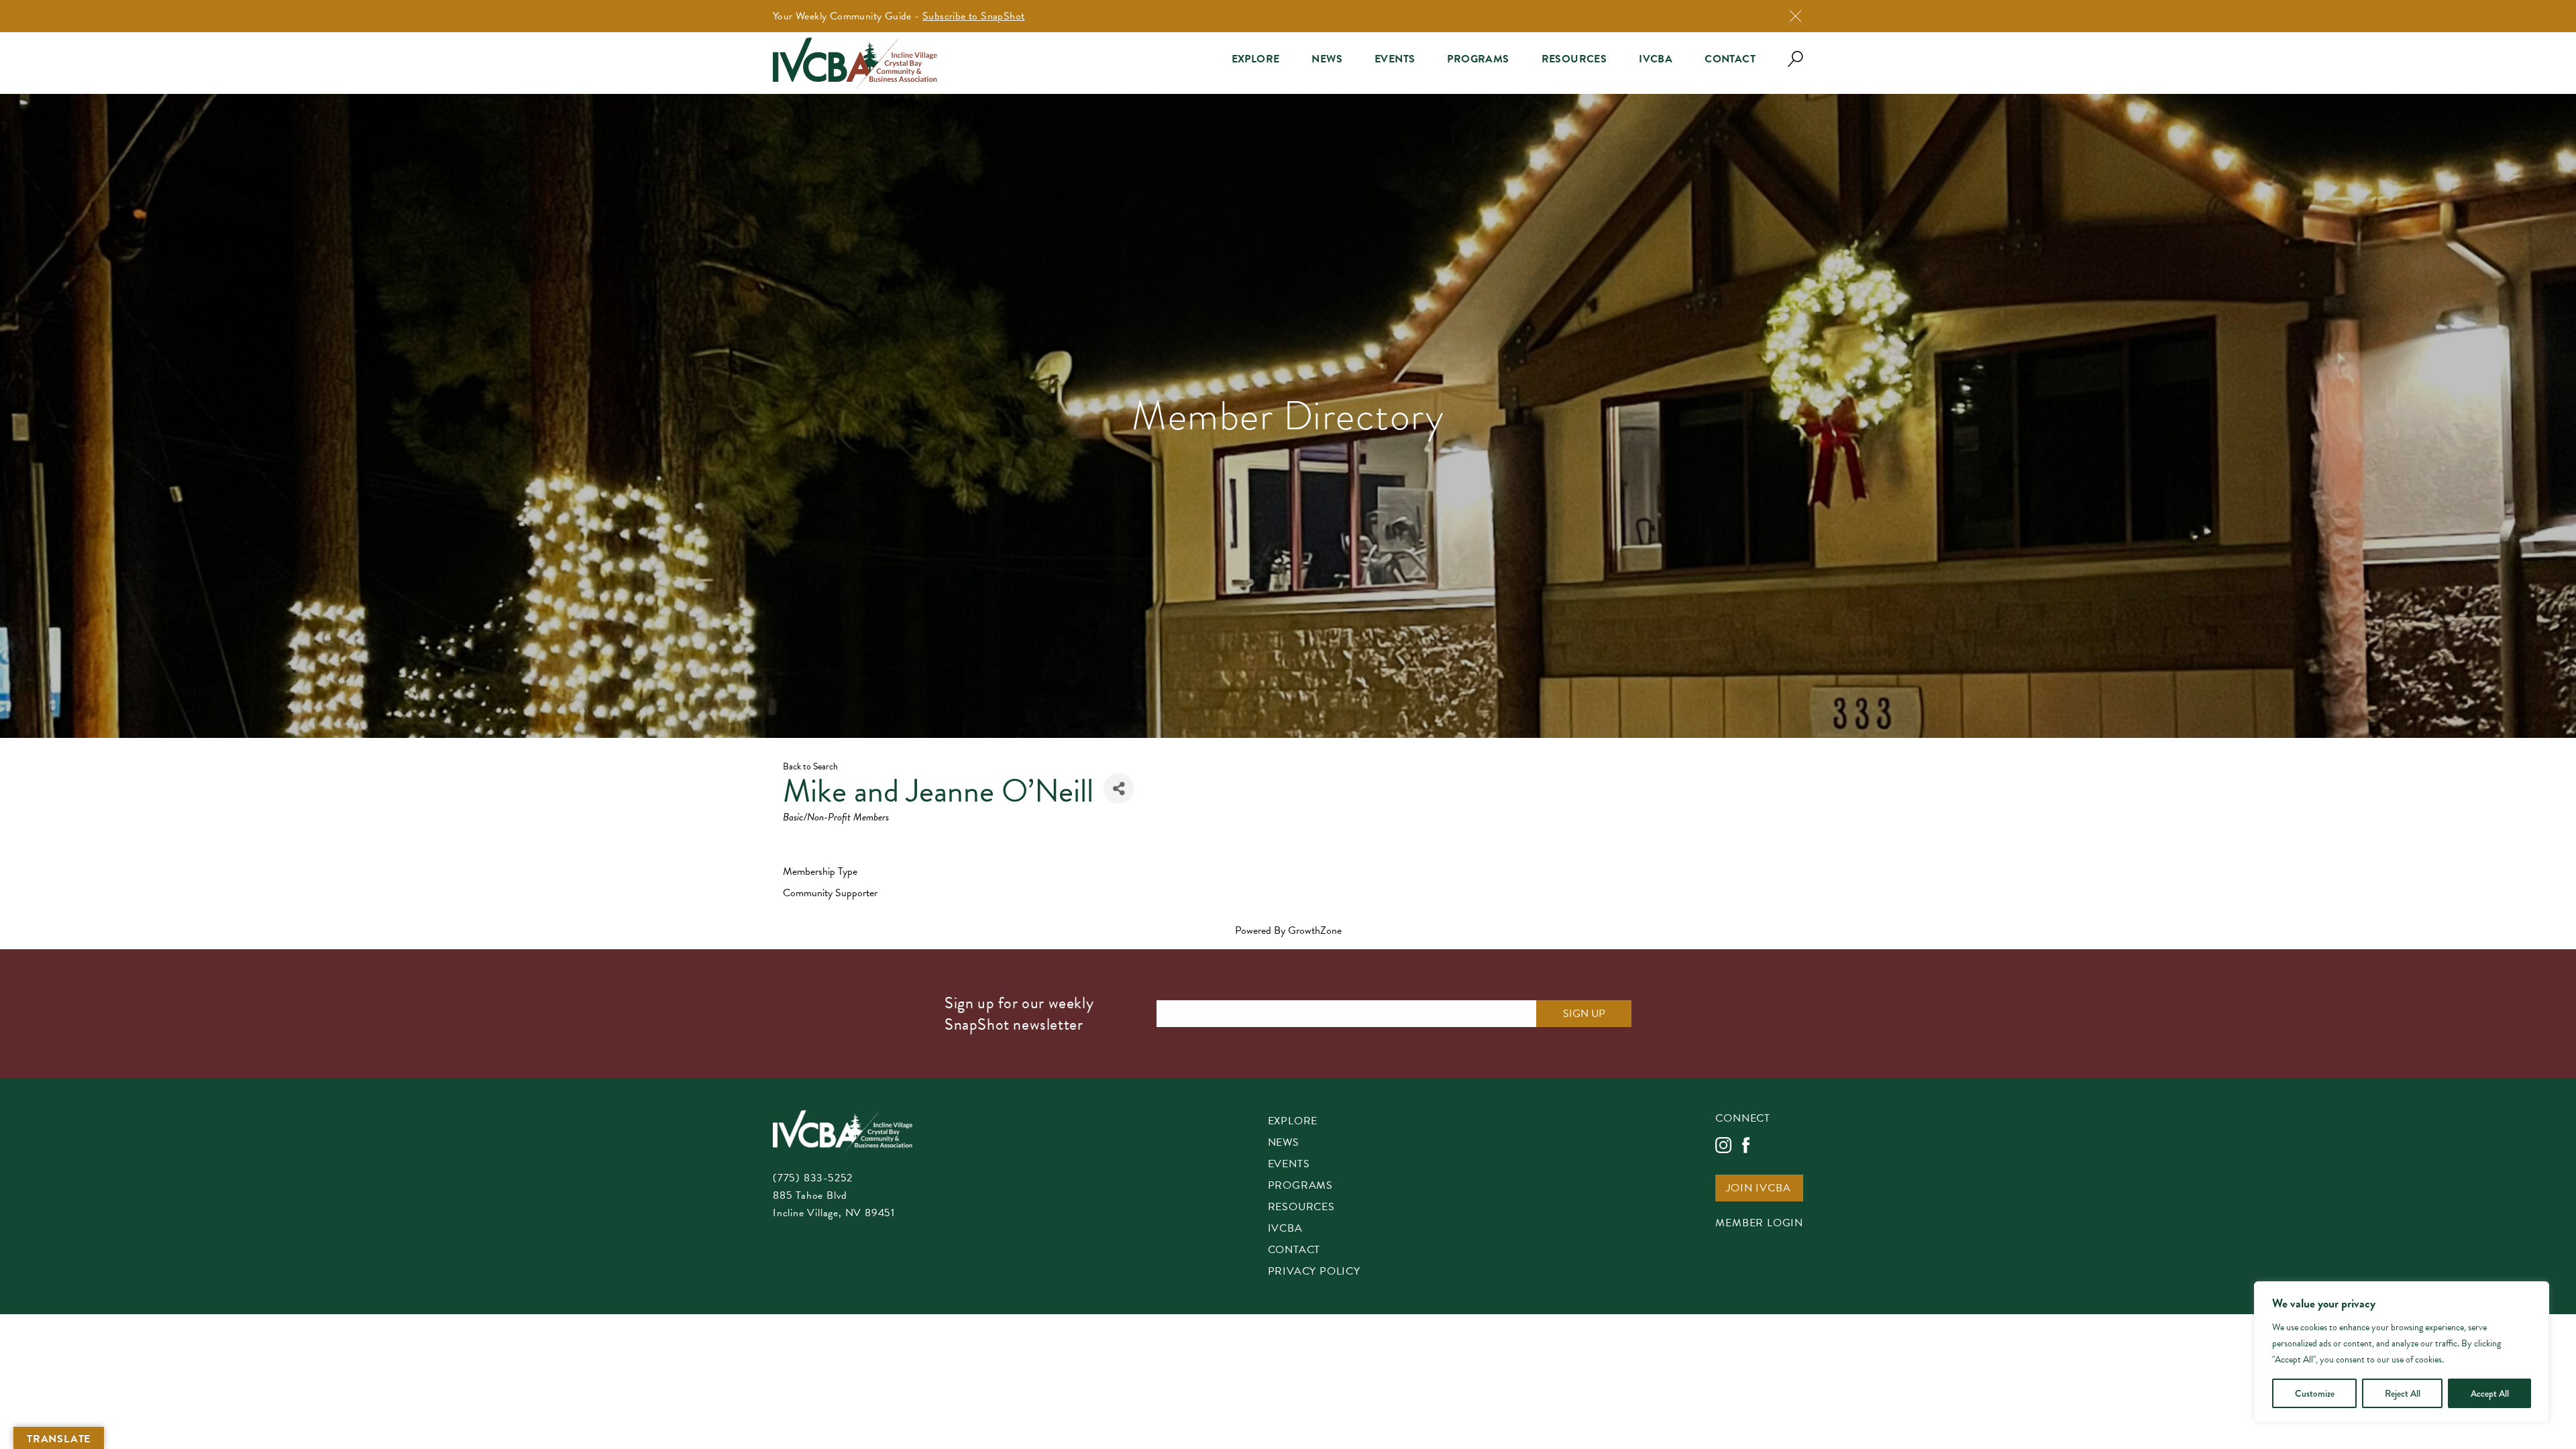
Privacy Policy (1314, 1272)
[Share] (1119, 789)
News (1327, 59)
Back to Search (810, 766)
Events (1395, 59)
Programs (1478, 59)
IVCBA (1656, 59)
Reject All (2403, 1393)
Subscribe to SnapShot (973, 16)
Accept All (2490, 1393)
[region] (2402, 1352)
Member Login (1759, 1224)
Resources (1574, 59)
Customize (2315, 1393)
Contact (1730, 59)
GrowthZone (1315, 930)
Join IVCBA (1758, 1189)
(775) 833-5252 (813, 1178)
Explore (1256, 59)
